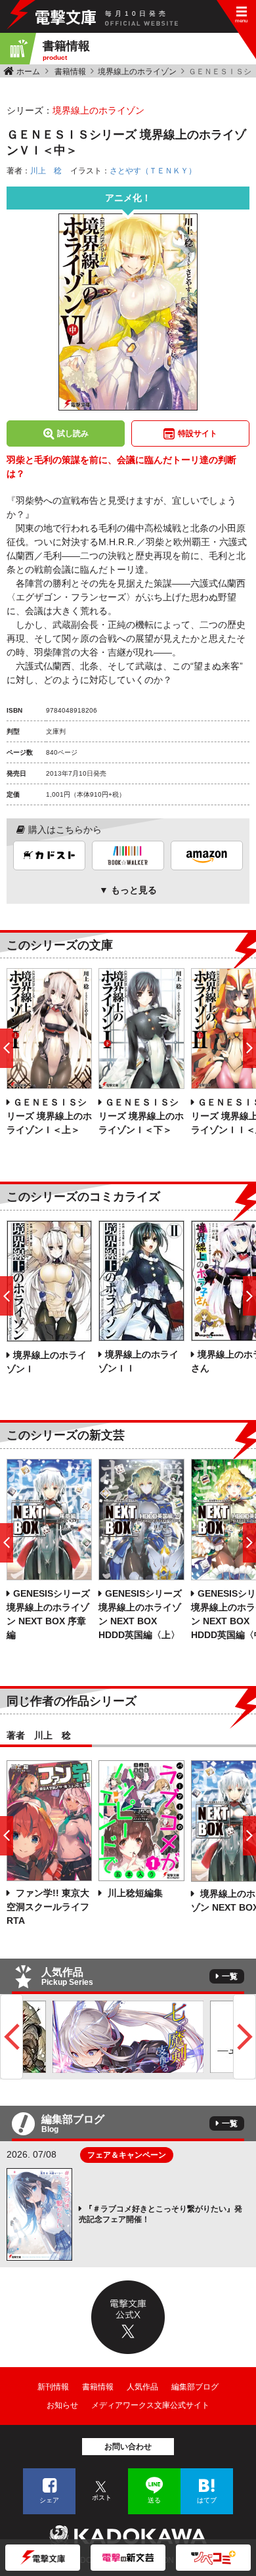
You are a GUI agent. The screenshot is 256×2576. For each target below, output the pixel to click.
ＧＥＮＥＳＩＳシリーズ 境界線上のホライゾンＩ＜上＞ (49, 1116)
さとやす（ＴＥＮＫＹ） (153, 171)
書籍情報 (70, 72)
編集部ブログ (195, 2387)
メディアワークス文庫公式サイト (150, 2405)
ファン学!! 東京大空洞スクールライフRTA (48, 1907)
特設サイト (198, 433)
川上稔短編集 (134, 1893)
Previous (11, 2037)
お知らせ (62, 2405)
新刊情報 (53, 2387)
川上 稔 (46, 171)
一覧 (230, 1976)
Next (245, 2037)
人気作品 (142, 2387)
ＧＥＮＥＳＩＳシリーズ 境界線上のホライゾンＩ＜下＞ (141, 1116)
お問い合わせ (128, 2447)
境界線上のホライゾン (137, 72)
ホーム (28, 72)
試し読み (73, 433)
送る (154, 2500)
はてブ (207, 2500)
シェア (49, 2500)
